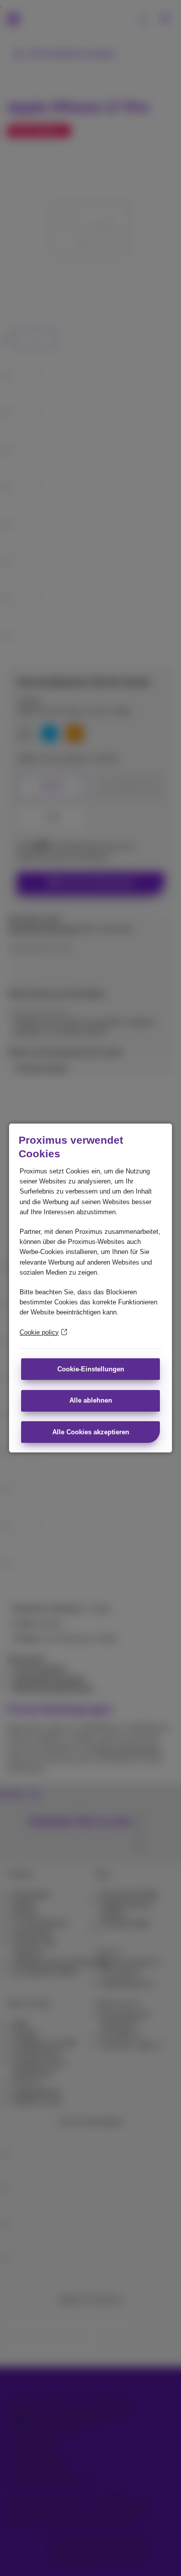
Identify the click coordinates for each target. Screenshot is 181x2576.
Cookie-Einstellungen (91, 1369)
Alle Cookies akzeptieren (91, 1432)
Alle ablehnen (91, 1400)
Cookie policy (39, 1332)
